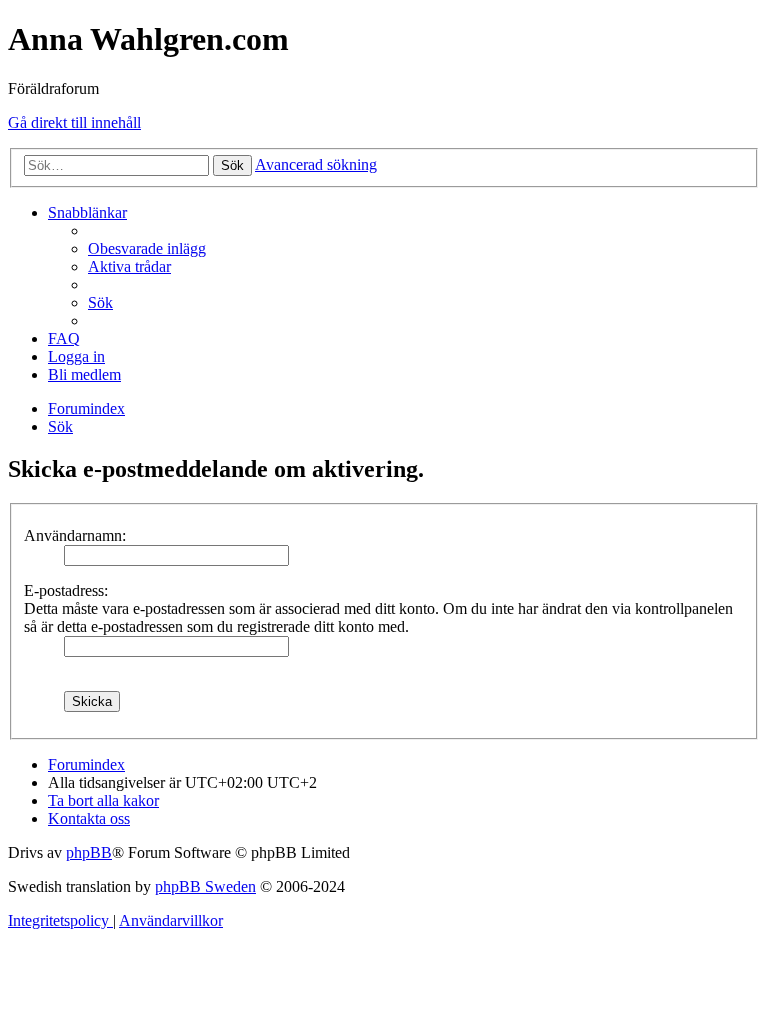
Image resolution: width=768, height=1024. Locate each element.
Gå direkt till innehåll (74, 122)
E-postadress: (66, 590)
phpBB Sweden (205, 886)
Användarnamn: (75, 535)
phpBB (89, 852)
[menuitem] (147, 248)
